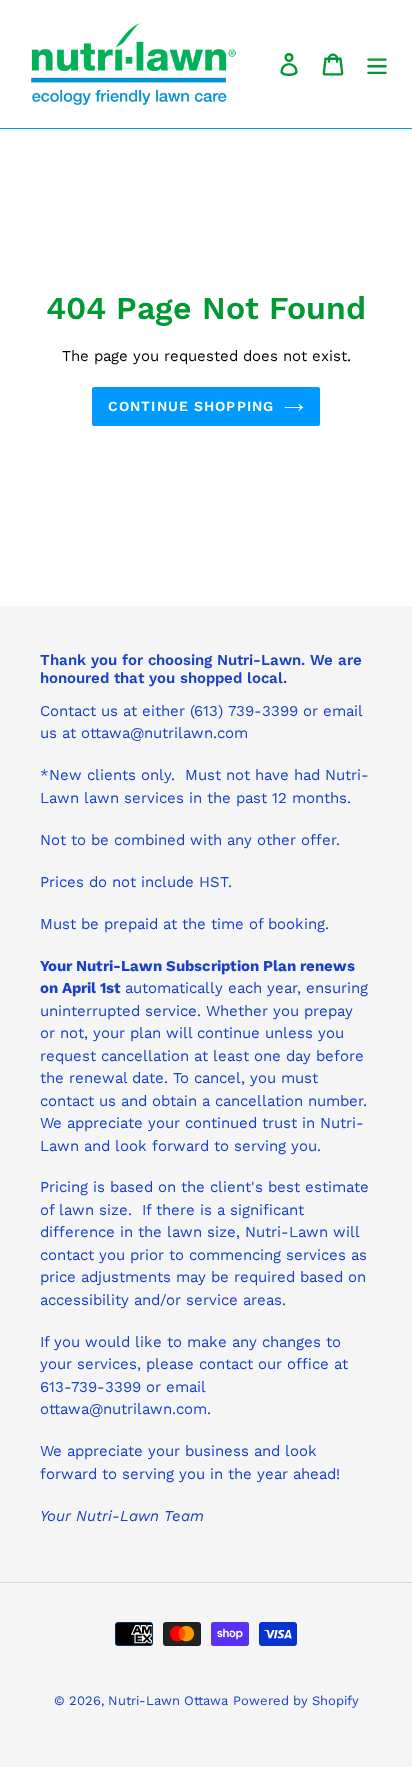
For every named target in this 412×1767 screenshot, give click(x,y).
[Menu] (377, 64)
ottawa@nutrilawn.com (123, 1409)
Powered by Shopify (296, 1700)
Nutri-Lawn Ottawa (168, 1700)
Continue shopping (191, 406)
